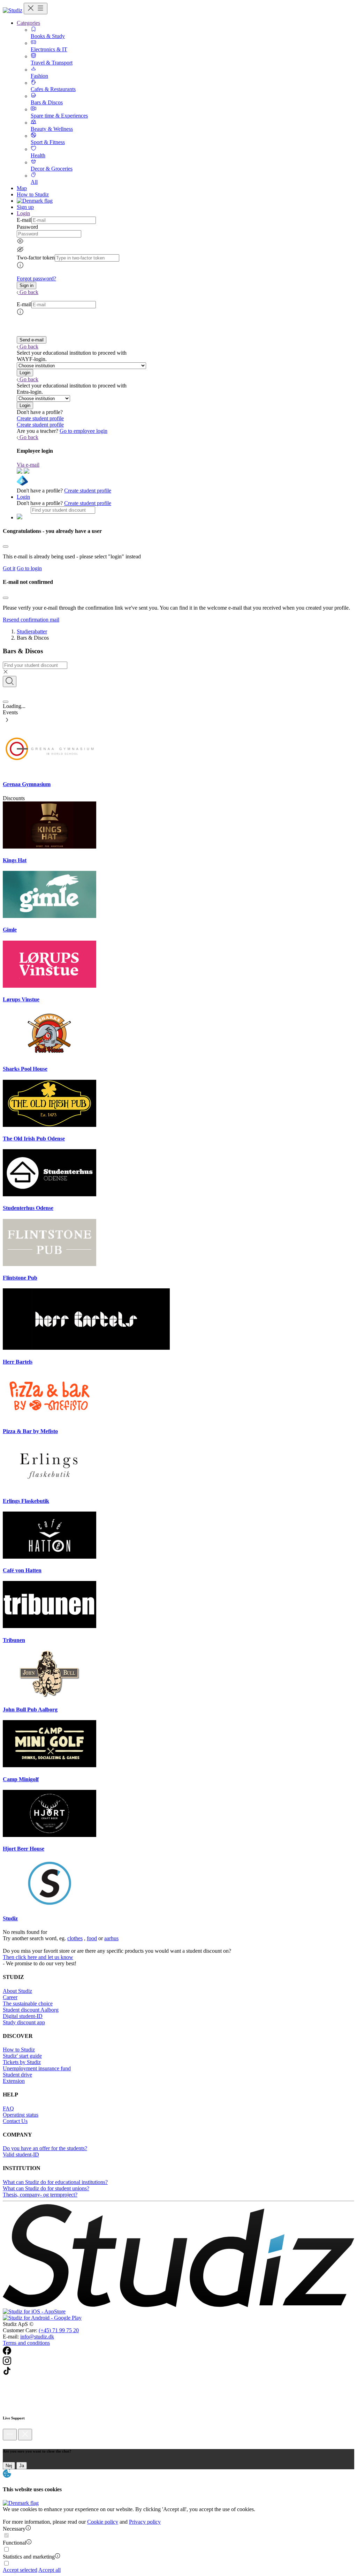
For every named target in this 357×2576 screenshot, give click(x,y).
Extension (14, 2081)
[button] (26, 285)
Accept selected (20, 2570)
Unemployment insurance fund (37, 2068)
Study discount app (24, 2022)
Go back (29, 292)
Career (10, 1997)
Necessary (14, 2529)
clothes (75, 1938)
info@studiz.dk (37, 2337)
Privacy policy (145, 2522)
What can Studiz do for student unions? (46, 2188)
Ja (22, 2466)
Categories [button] (28, 23)
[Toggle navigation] (36, 9)
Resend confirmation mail (31, 620)
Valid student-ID (21, 2155)
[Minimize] (10, 2435)
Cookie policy (103, 2522)
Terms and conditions (26, 2343)
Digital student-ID (23, 2016)
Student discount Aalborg (31, 2010)
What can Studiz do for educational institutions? (55, 2182)
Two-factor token (36, 258)
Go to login (29, 568)
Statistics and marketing (29, 2557)
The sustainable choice (28, 2003)
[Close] (6, 547)
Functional (14, 2543)
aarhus (111, 1938)
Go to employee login (83, 431)
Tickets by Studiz (22, 2062)
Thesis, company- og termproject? (40, 2195)
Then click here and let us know (38, 1957)
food (92, 1938)
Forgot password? (36, 278)
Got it (9, 568)
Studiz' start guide (22, 2056)
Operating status (21, 2115)
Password (27, 227)
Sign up (25, 207)
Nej (9, 2466)
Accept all (50, 2570)
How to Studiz (33, 194)
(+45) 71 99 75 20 (59, 2330)
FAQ (8, 2108)
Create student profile (40, 418)
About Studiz (17, 1991)
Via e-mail (28, 465)
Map (22, 188)
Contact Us (15, 2121)
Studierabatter (32, 631)
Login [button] (23, 213)
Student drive (17, 2075)
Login (23, 497)
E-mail (24, 220)
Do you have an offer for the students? (45, 2148)
